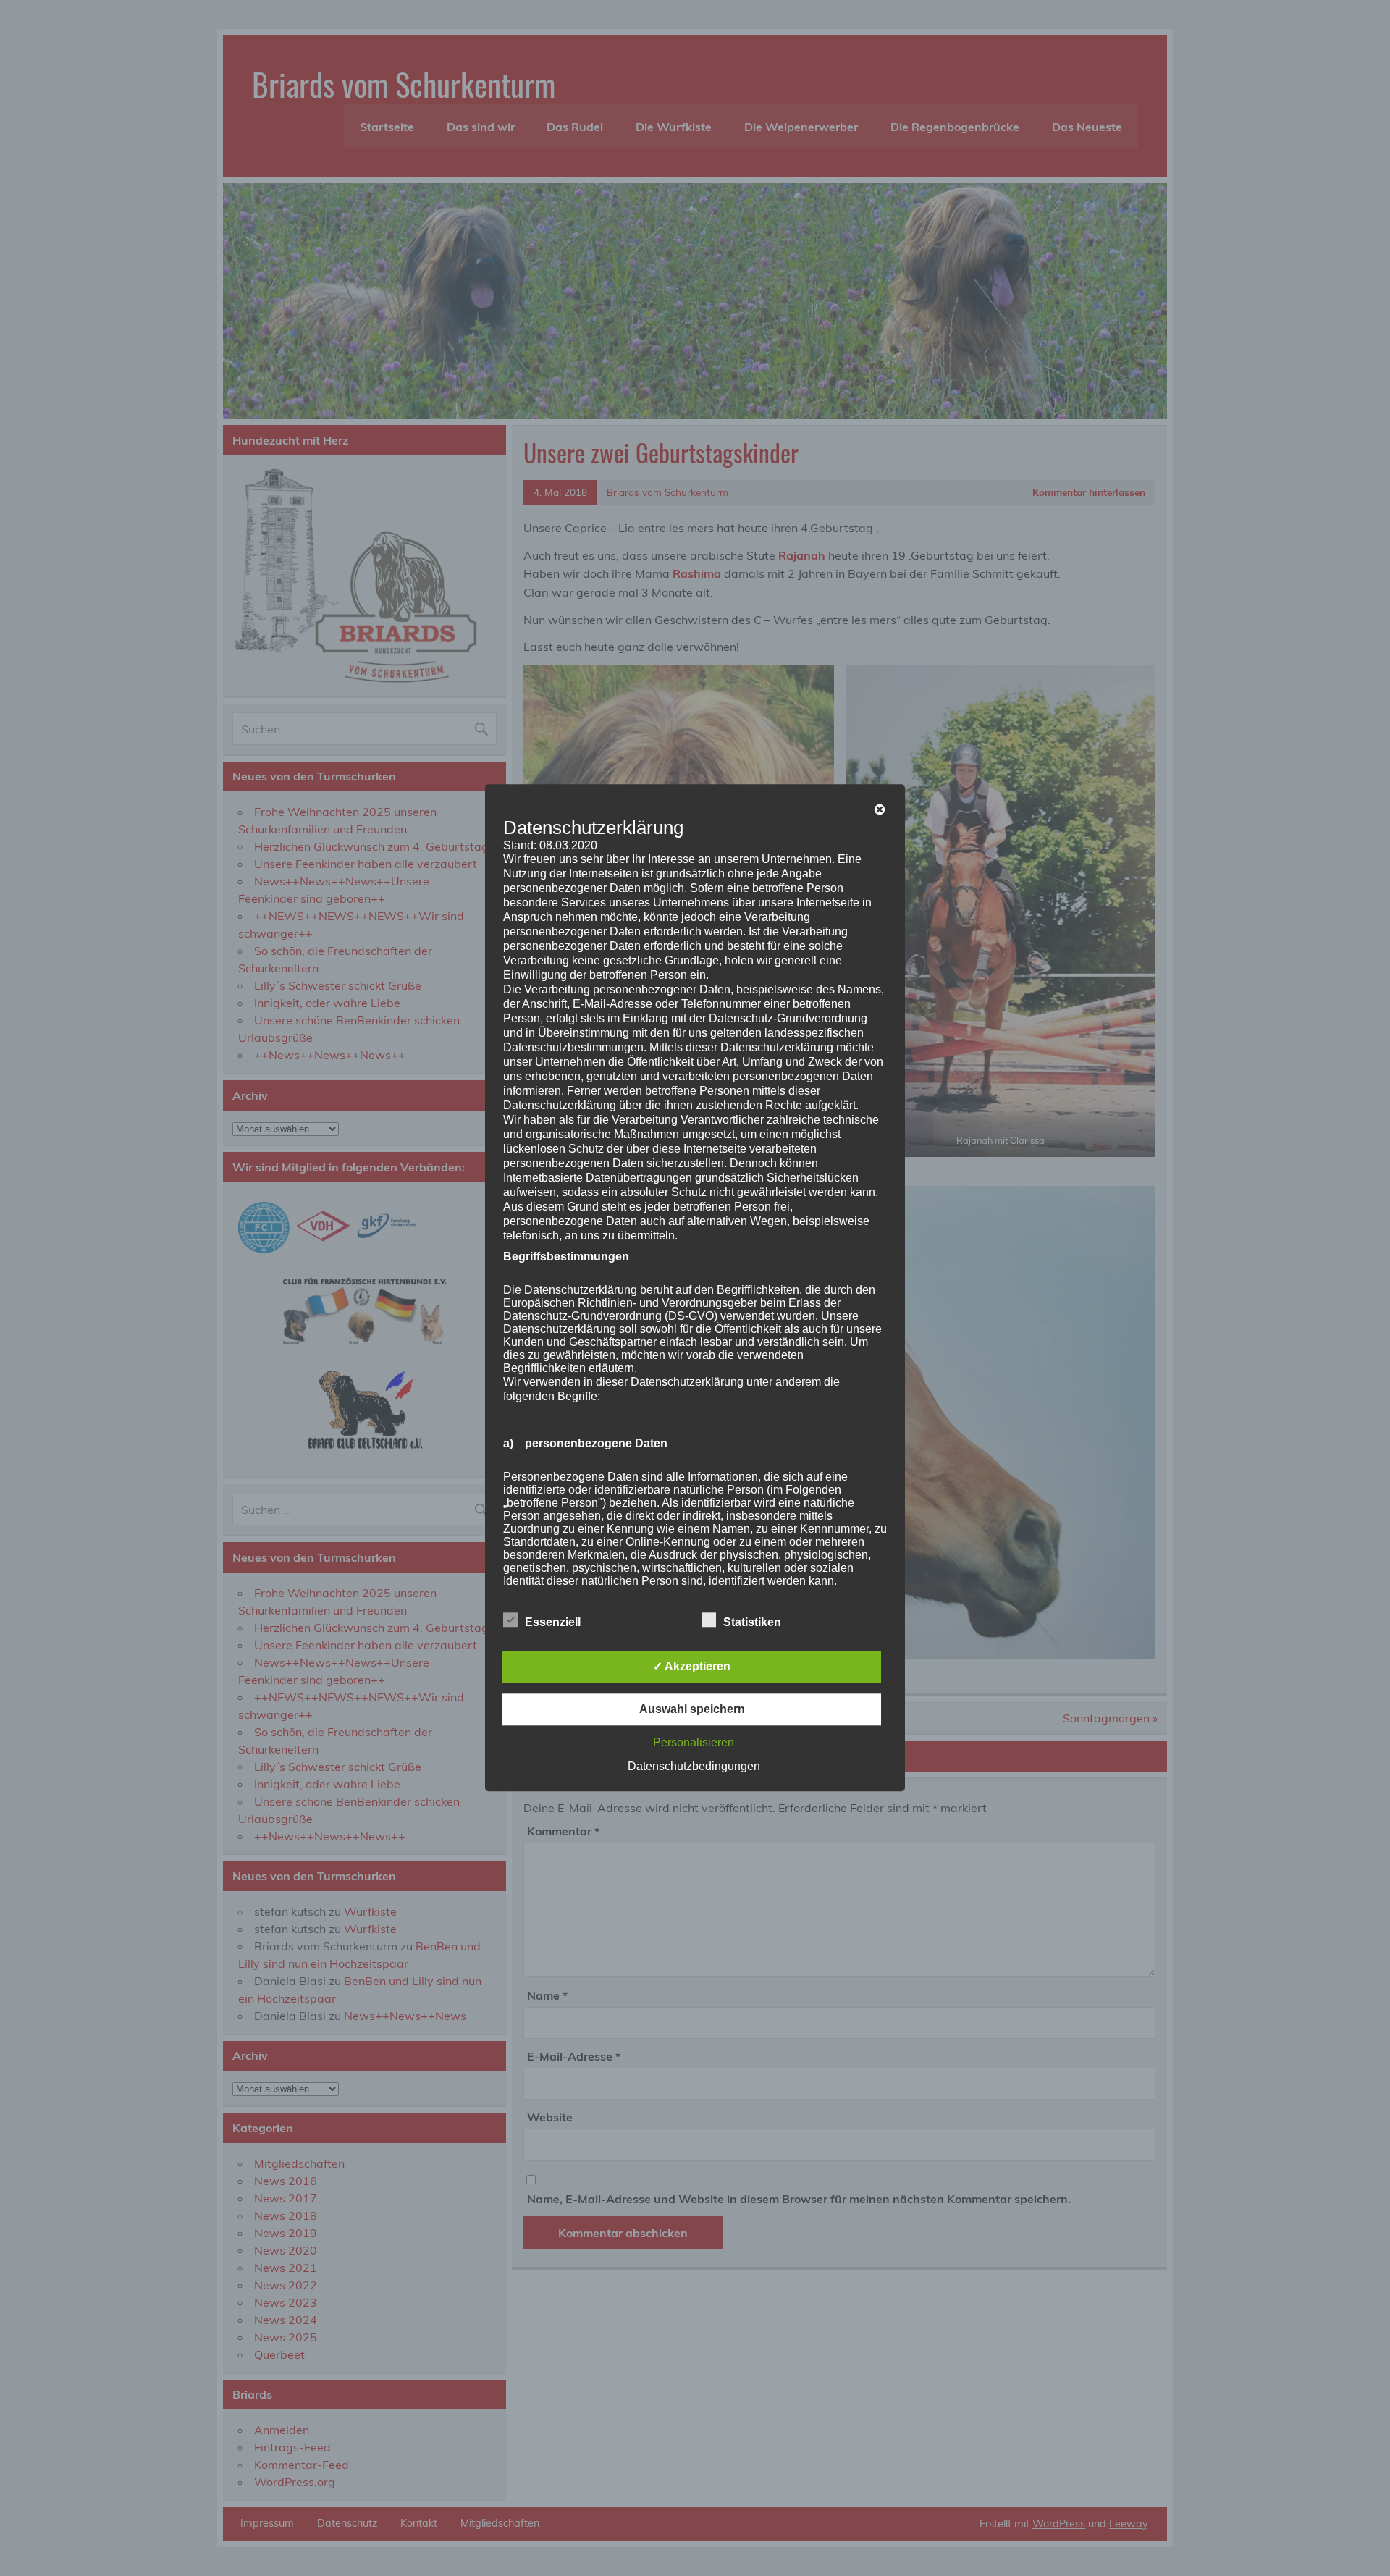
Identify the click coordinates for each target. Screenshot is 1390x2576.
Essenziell (553, 1623)
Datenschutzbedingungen (694, 1767)
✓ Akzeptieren (692, 1667)
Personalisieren (694, 1743)
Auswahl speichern (692, 1710)
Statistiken (752, 1623)
